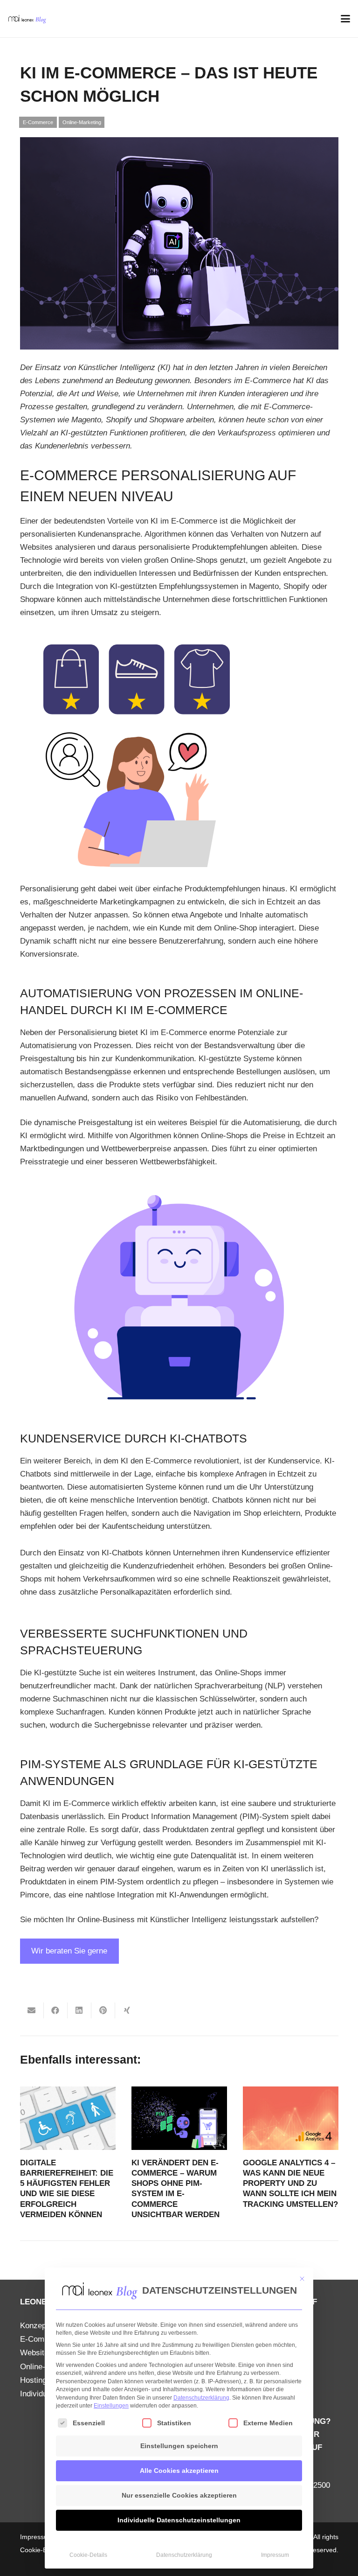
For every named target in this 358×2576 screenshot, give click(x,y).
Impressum (275, 2555)
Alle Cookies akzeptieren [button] (179, 2471)
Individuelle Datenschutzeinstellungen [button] (179, 2520)
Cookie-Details (88, 2555)
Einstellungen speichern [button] (179, 2446)
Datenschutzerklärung (201, 2398)
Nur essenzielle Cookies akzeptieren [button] (179, 2495)
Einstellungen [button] (111, 2406)
